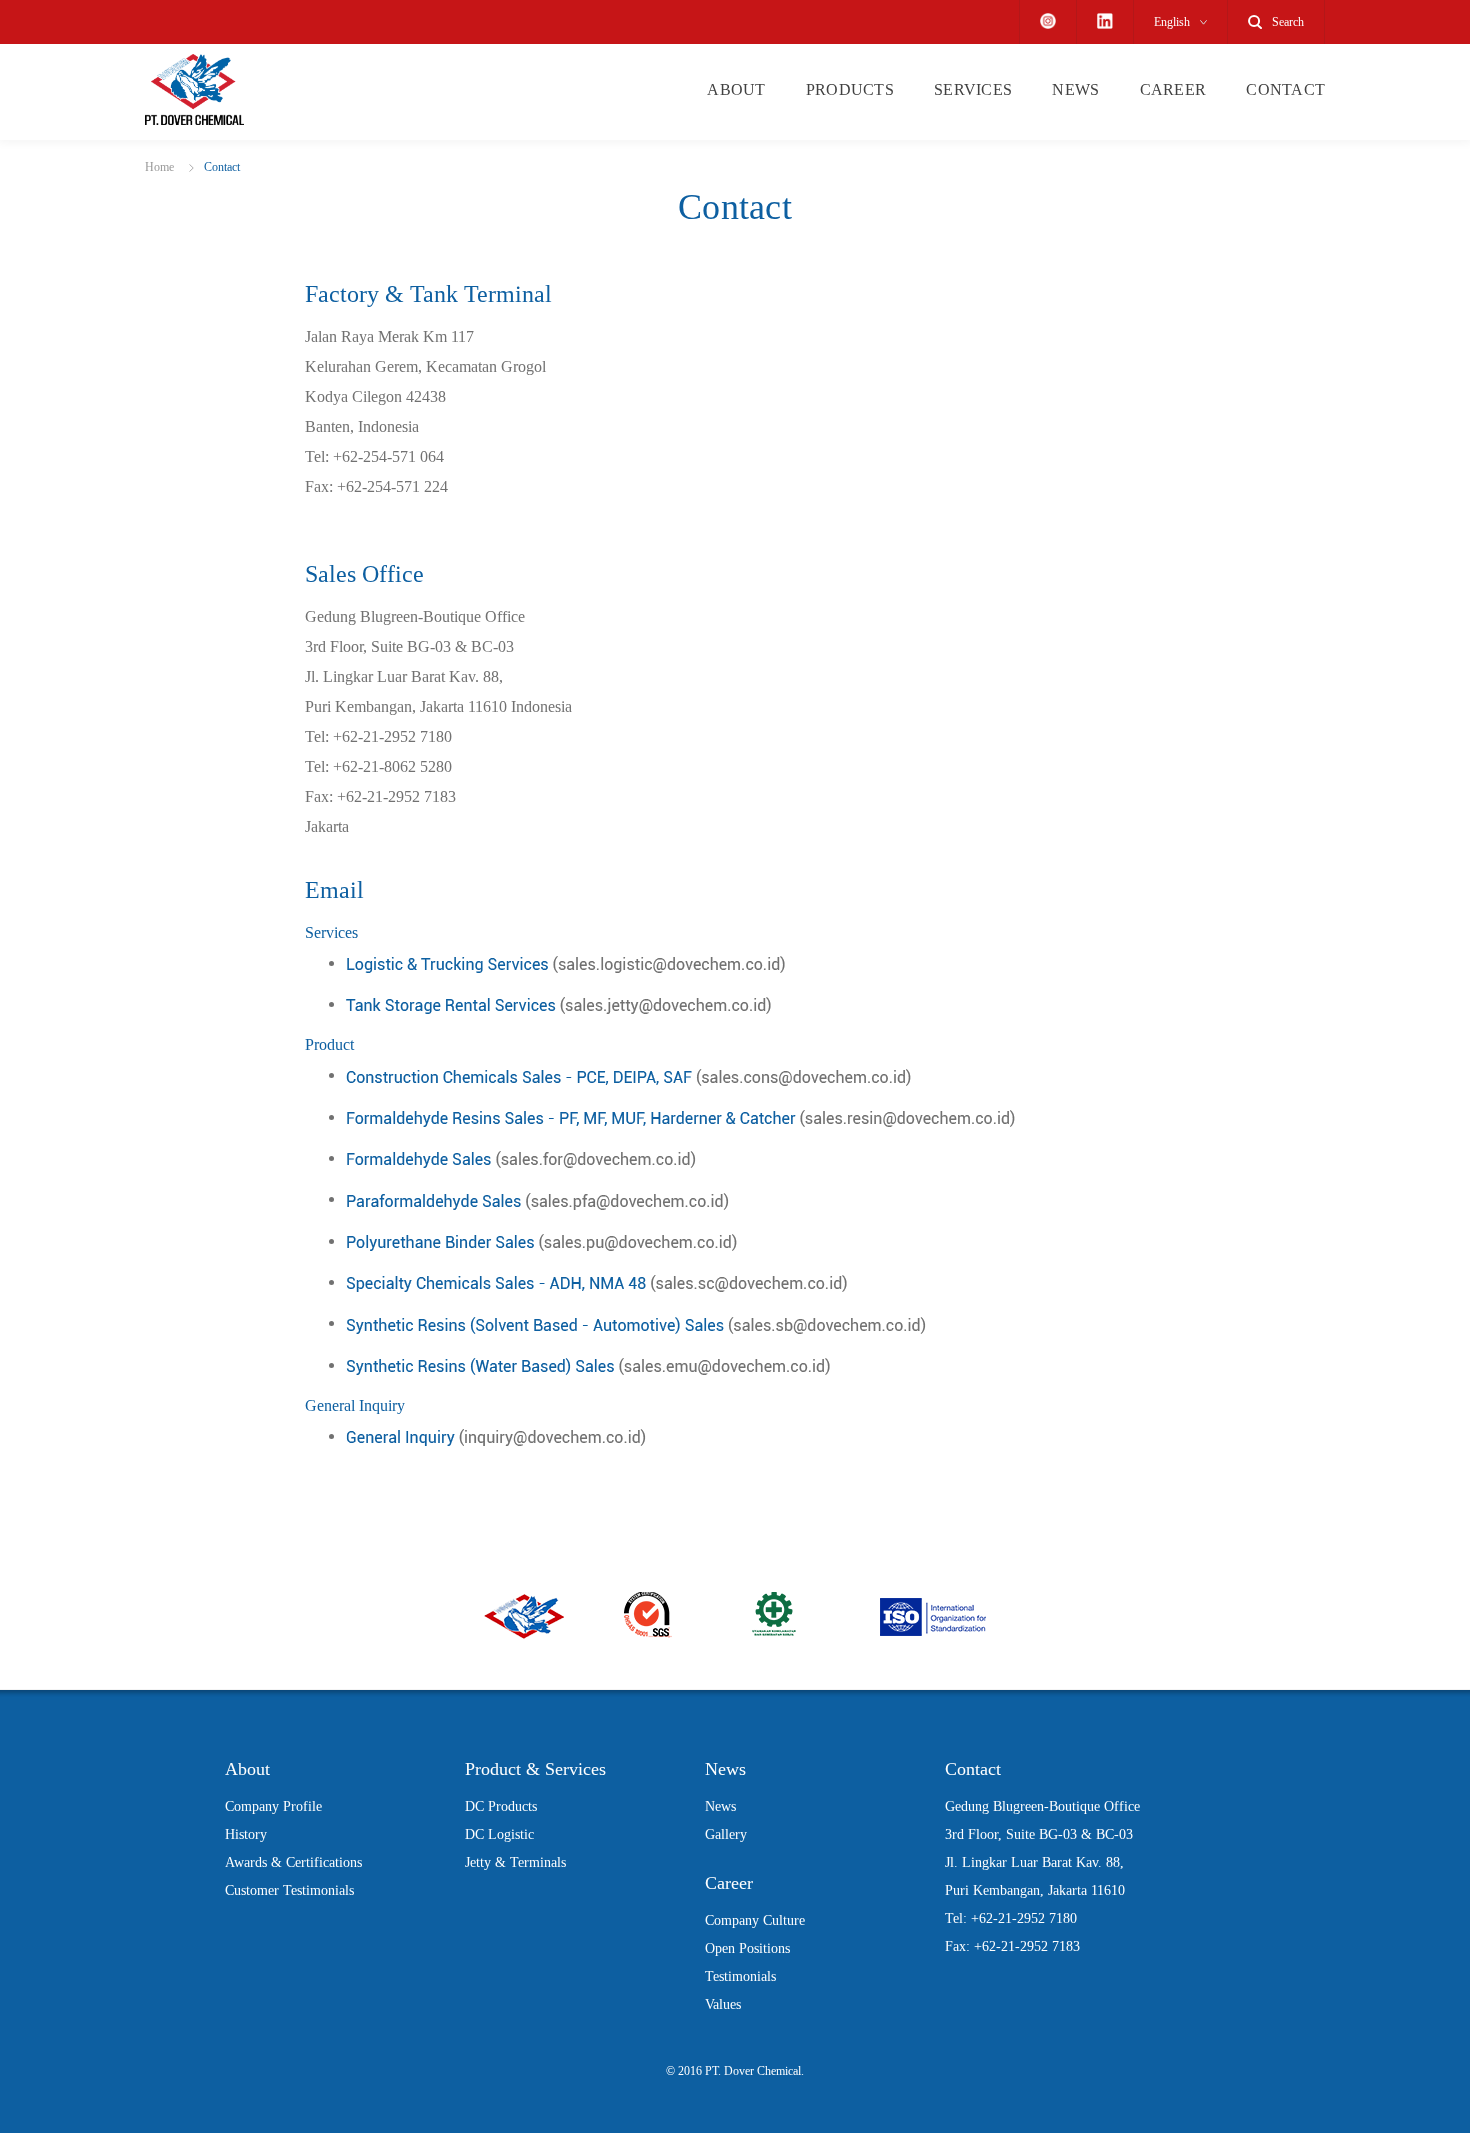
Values (723, 2004)
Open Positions (747, 1948)
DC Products (501, 1806)
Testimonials (740, 1976)
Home (159, 167)
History (246, 1834)
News (720, 1806)
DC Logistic (499, 1834)
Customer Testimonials (289, 1890)
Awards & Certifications (293, 1862)
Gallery (726, 1834)
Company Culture (755, 1920)
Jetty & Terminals (515, 1862)
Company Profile (273, 1806)
